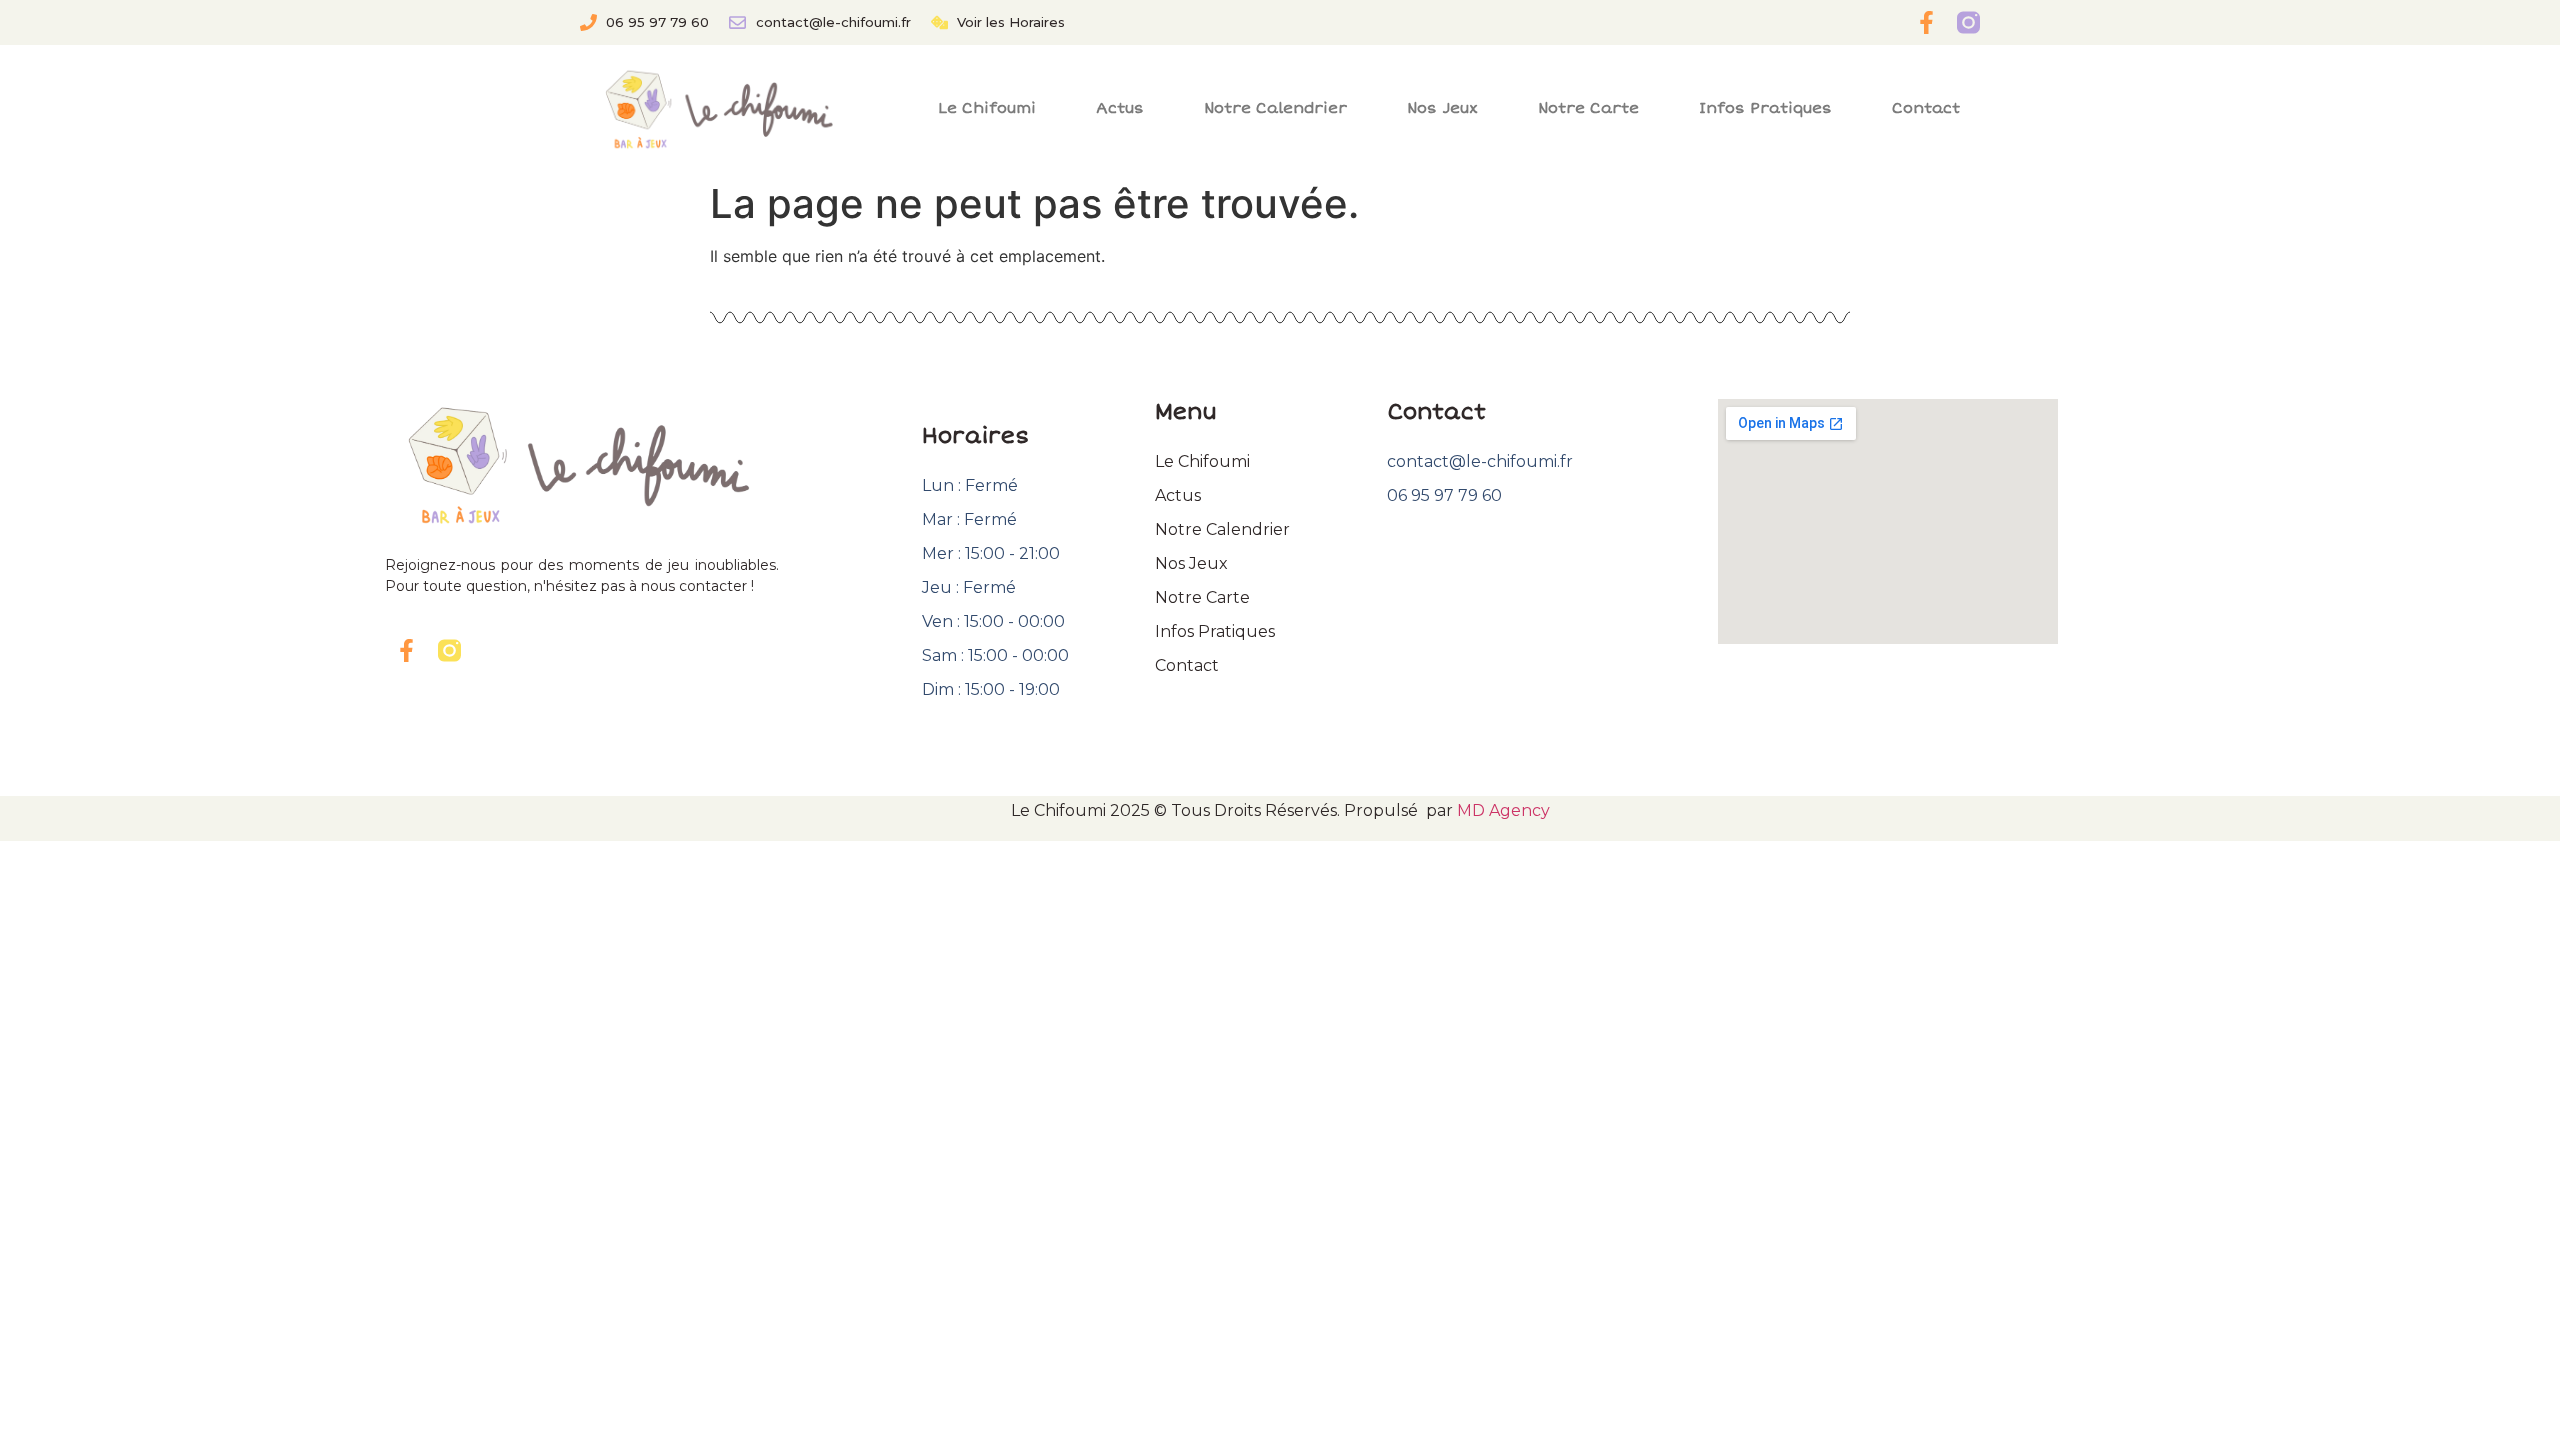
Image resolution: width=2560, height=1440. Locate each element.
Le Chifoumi (987, 108)
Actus (1120, 108)
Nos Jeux (1442, 108)
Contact (1926, 108)
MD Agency (1503, 810)
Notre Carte (1588, 108)
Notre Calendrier (1275, 108)
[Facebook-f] (1926, 22)
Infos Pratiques (1765, 108)
